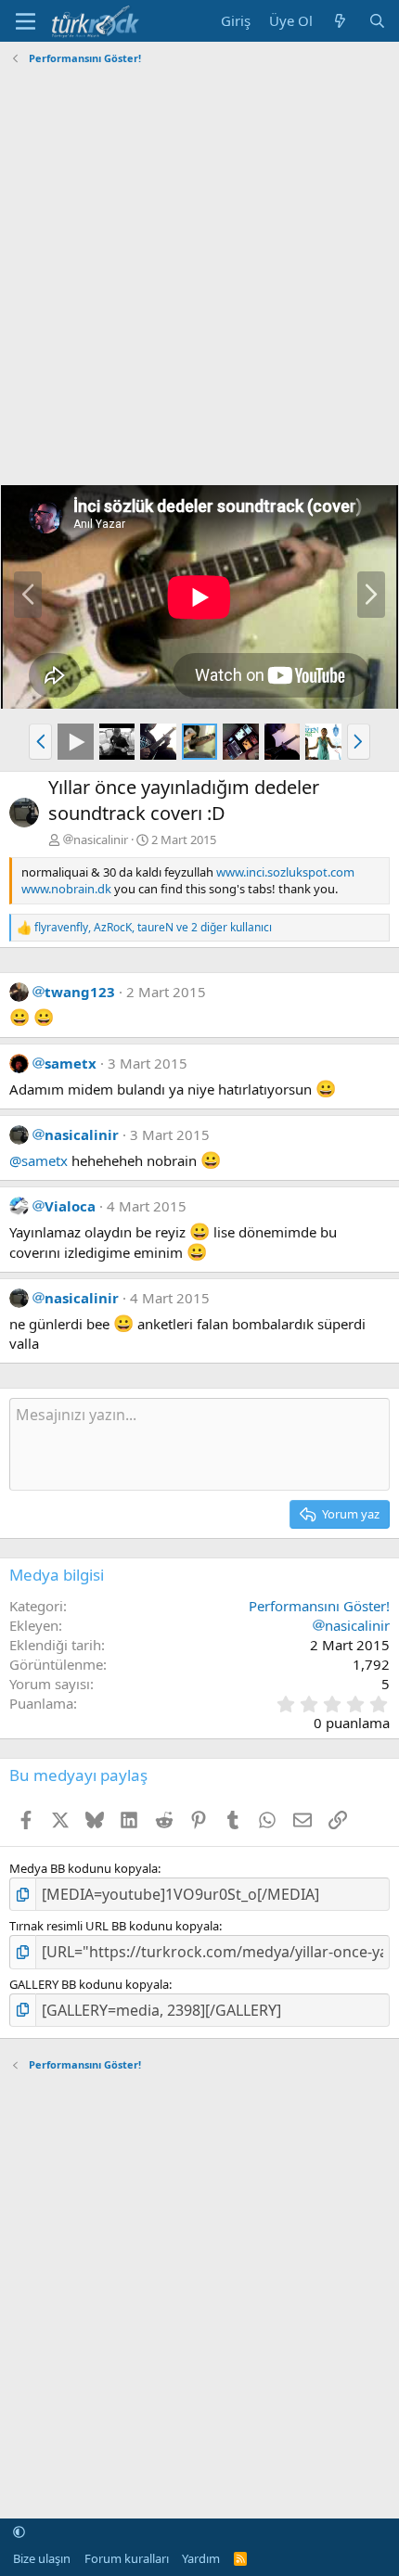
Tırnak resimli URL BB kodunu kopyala (114, 1926)
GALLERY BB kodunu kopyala (89, 1984)
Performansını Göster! (319, 1606)
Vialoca (70, 1206)
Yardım (201, 2558)
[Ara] (377, 21)
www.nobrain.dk (66, 889)
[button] (40, 741)
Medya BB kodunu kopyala (84, 1868)
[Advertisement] (199, 271)
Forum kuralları (127, 2558)
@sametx (39, 1160)
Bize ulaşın (42, 2558)
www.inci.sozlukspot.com (285, 872)
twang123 (80, 992)
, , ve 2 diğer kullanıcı (153, 928)
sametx (71, 1063)
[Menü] (26, 21)
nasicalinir (101, 839)
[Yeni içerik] (340, 21)
